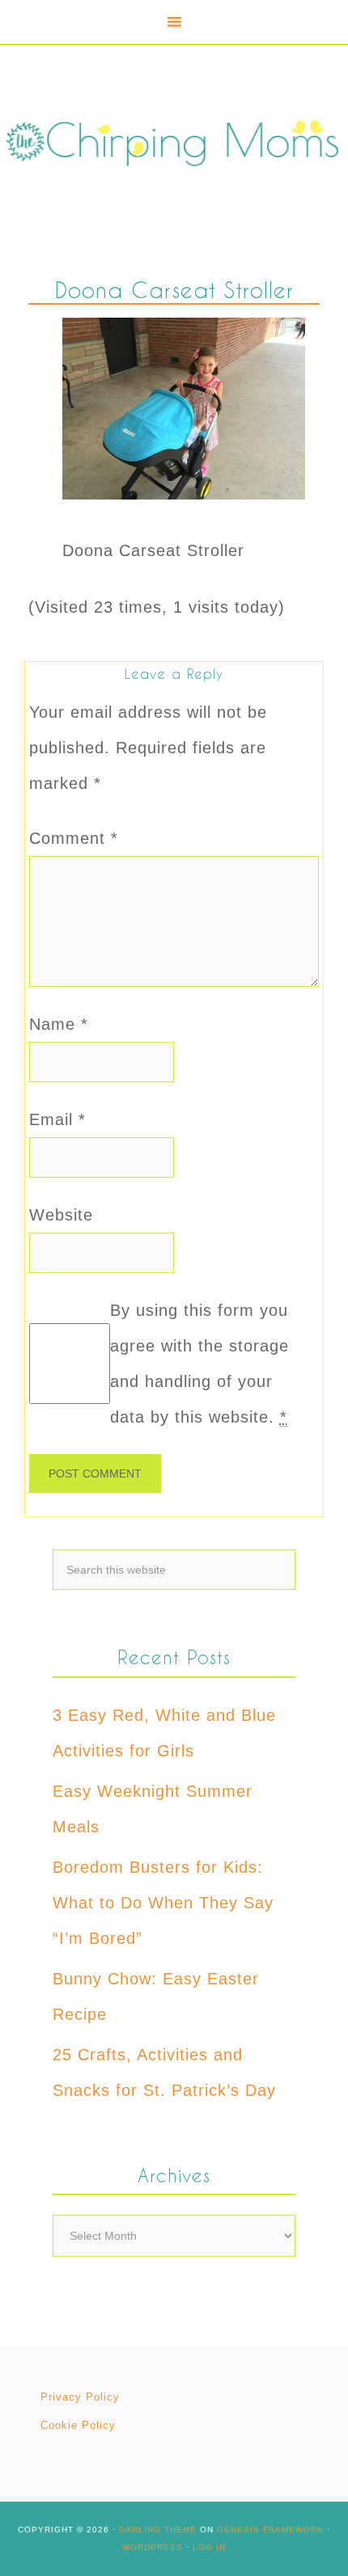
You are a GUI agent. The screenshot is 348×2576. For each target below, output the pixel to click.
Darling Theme (158, 2530)
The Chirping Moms (174, 140)
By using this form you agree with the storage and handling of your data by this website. (199, 1364)
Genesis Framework (270, 2530)
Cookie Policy (78, 2425)
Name (59, 1024)
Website (61, 1215)
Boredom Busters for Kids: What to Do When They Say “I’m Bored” (163, 1903)
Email (57, 1119)
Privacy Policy (80, 2397)
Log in (209, 2547)
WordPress (153, 2547)
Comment (74, 838)
